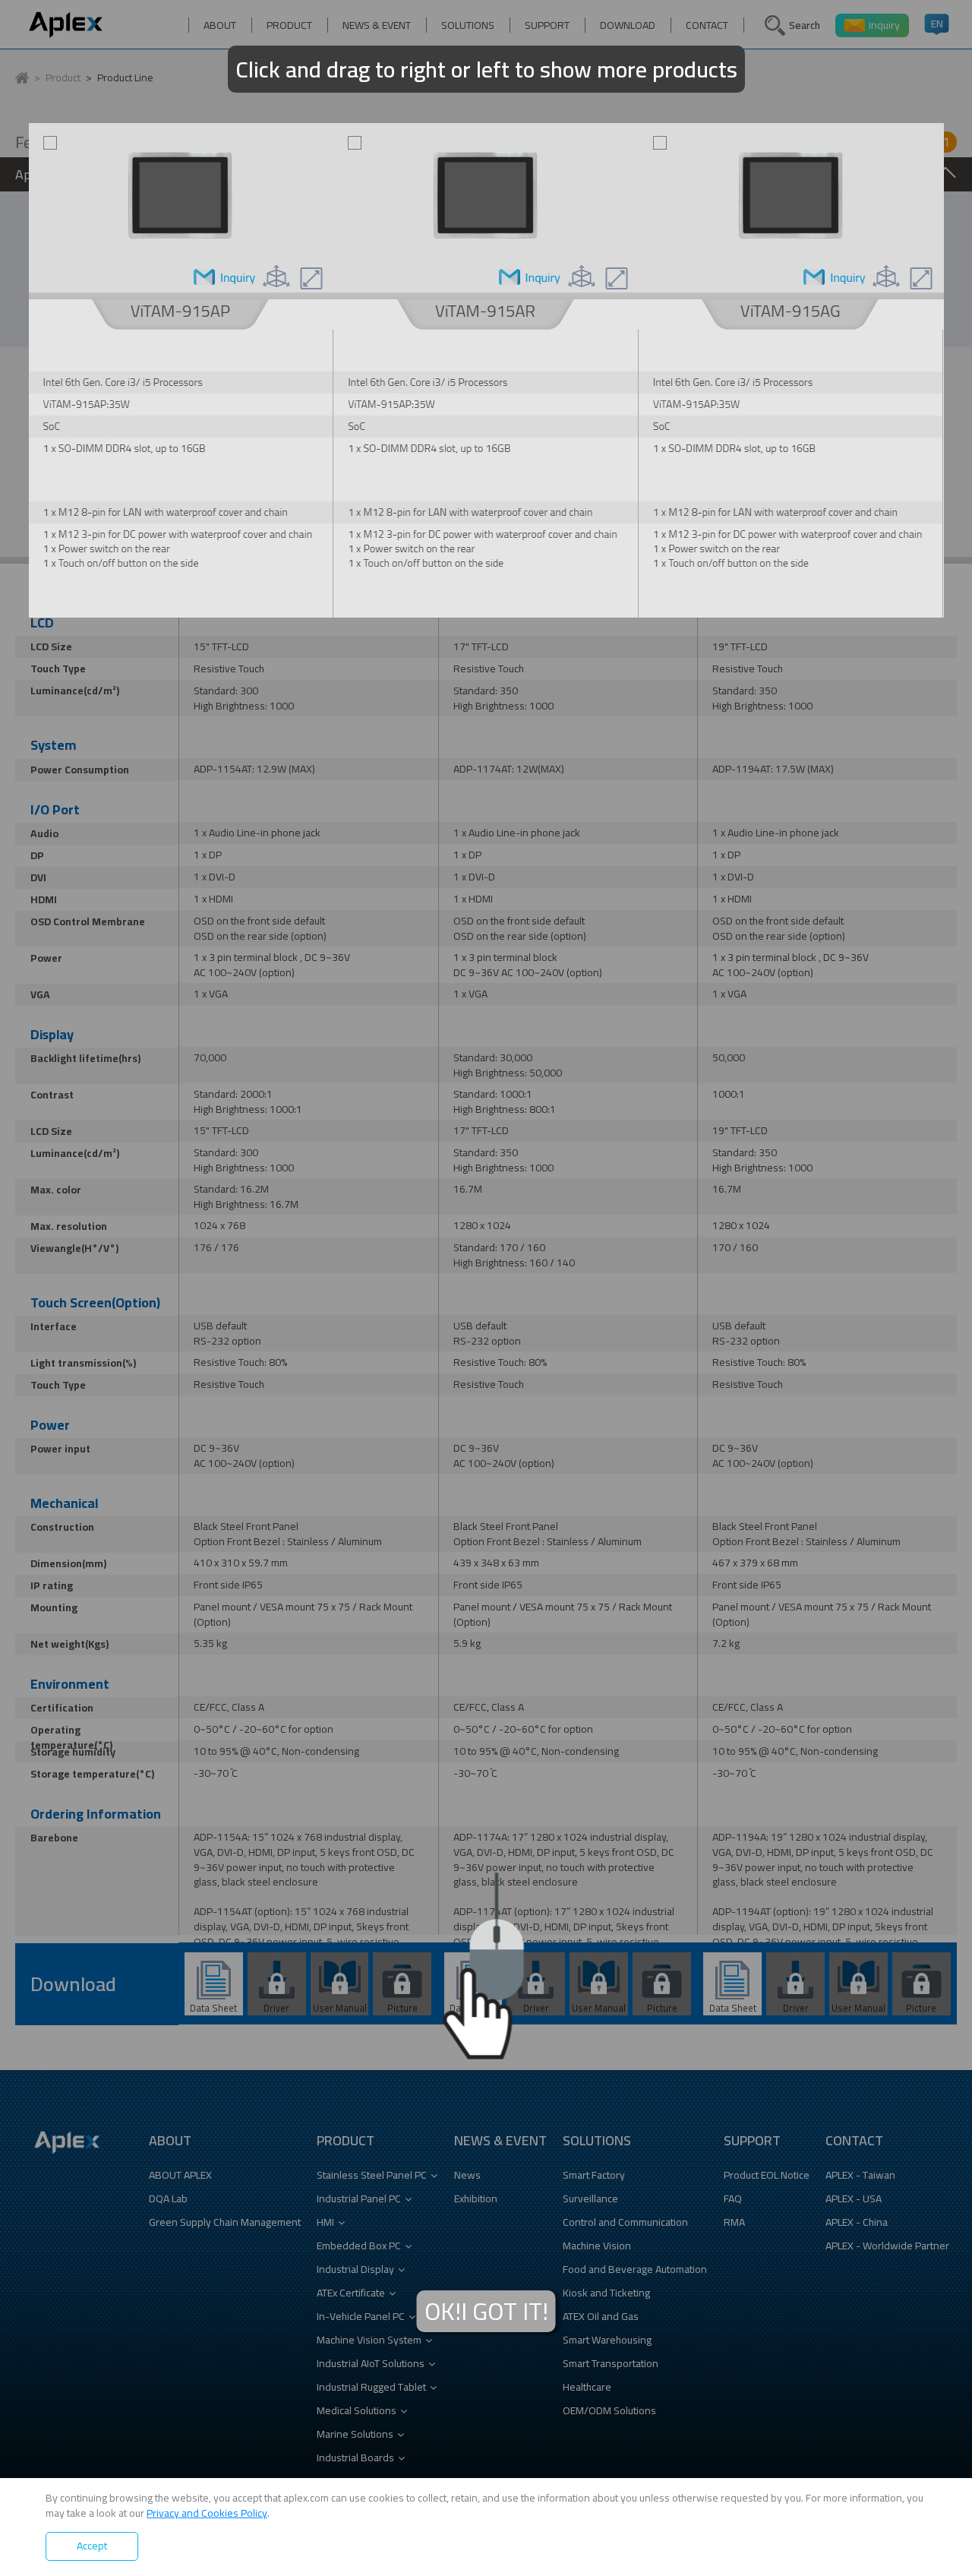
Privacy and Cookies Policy (207, 2513)
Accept (92, 2546)
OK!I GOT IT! (486, 2311)
